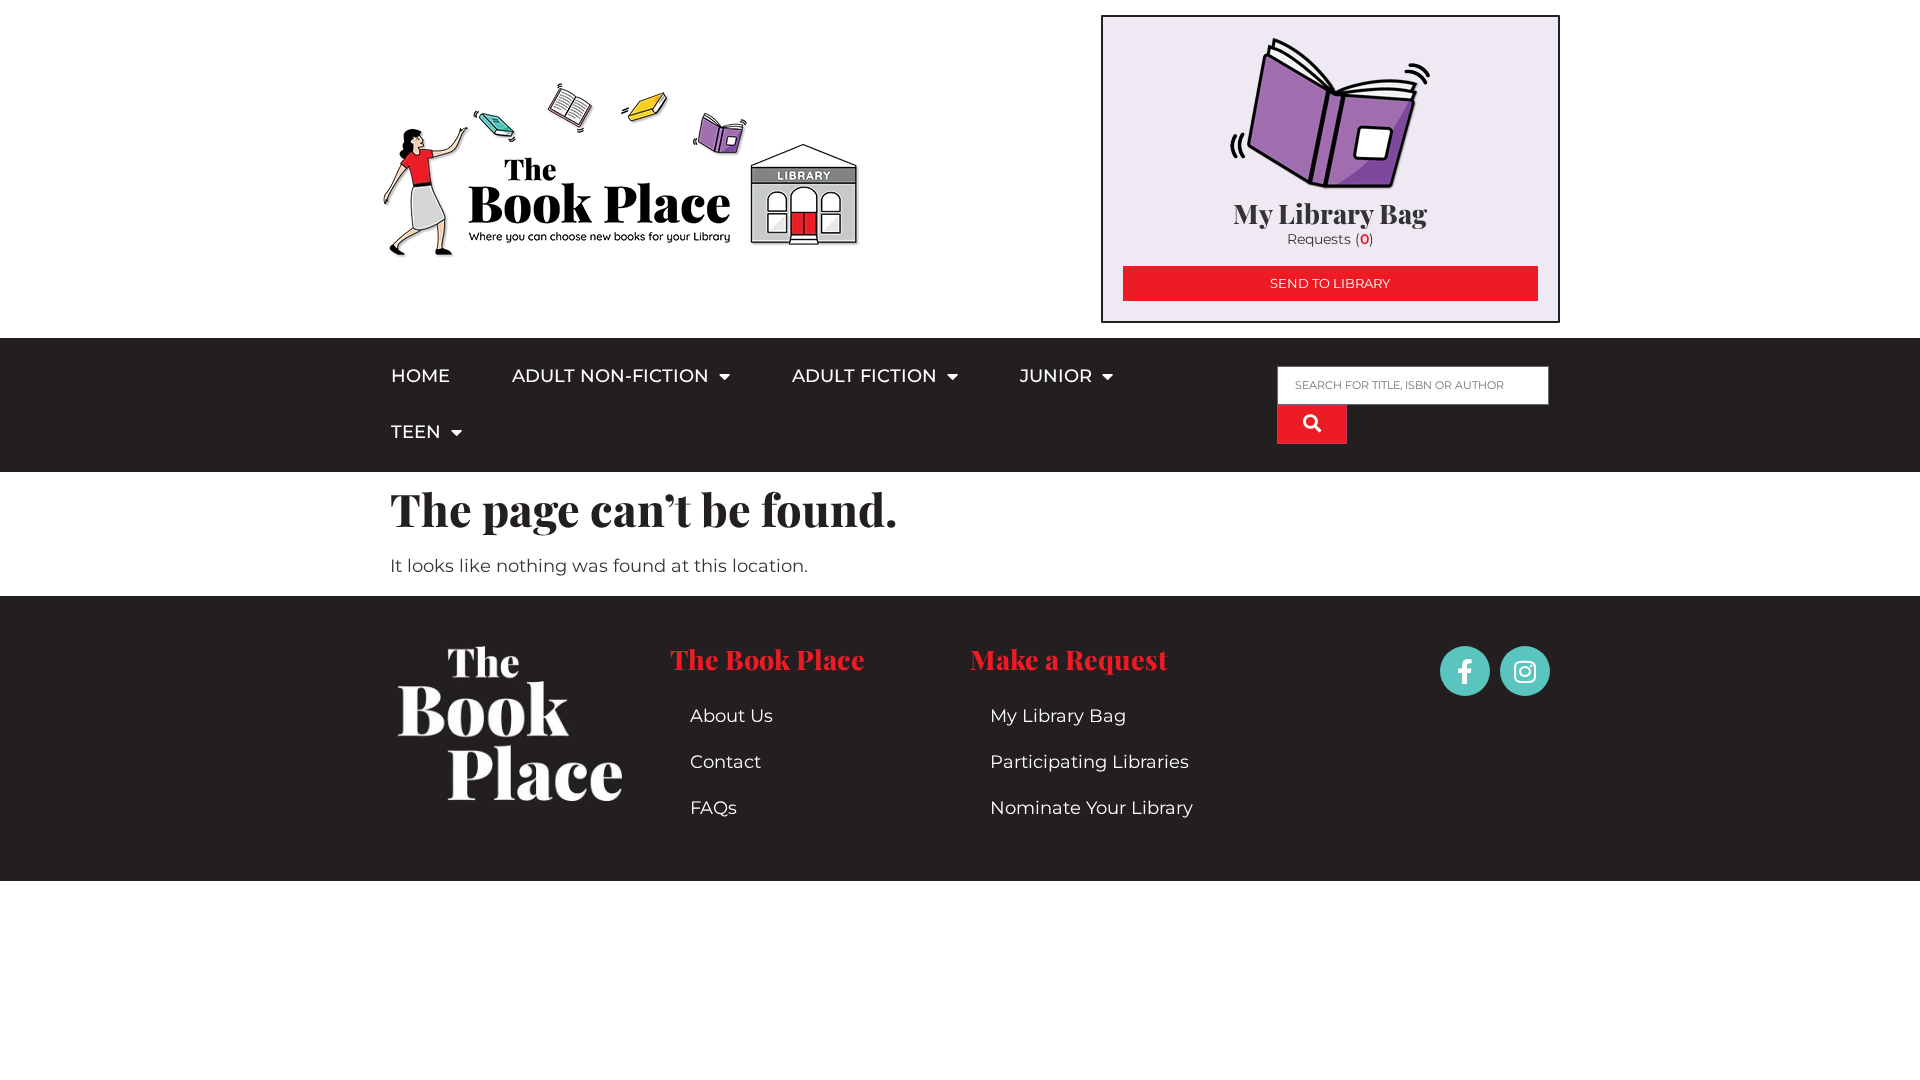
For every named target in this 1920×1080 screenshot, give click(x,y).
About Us (731, 716)
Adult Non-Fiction (610, 376)
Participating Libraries (1089, 762)
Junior (1056, 376)
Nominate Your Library (1091, 808)
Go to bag (1330, 169)
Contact (725, 762)
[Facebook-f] (1465, 671)
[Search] (1312, 424)
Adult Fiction (864, 376)
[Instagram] (1525, 671)
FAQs (713, 808)
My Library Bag (1058, 716)
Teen (416, 432)
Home (420, 376)
